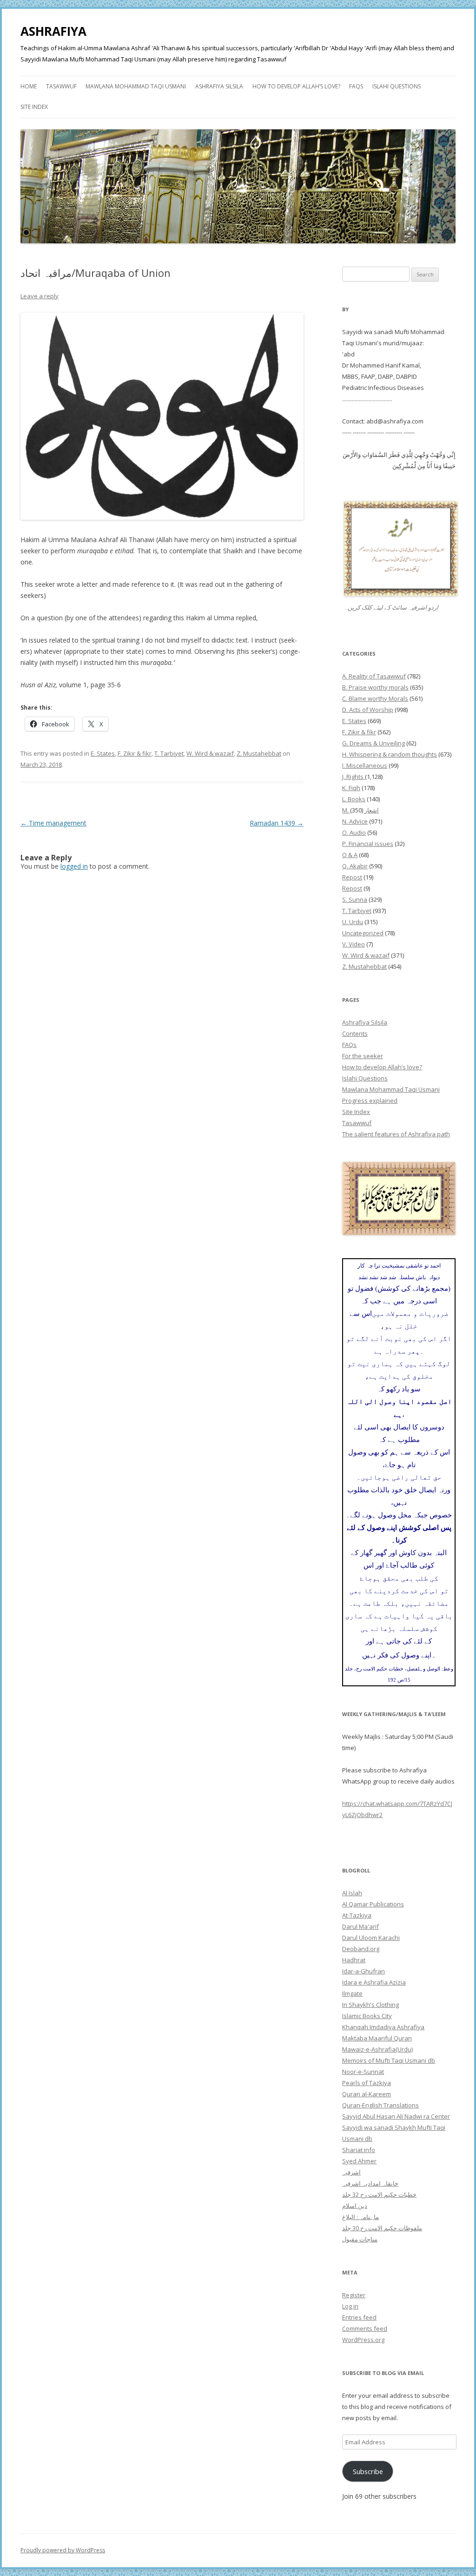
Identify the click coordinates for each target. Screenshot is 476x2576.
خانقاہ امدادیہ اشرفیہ (370, 2183)
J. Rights (354, 777)
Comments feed (365, 2328)
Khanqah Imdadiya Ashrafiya (383, 2027)
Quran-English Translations (380, 2105)
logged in (74, 866)
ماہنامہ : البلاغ (360, 2217)
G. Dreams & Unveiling (374, 743)
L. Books (354, 799)
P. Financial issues (368, 844)
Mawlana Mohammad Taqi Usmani (136, 86)
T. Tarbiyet (169, 753)
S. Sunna (355, 899)
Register (354, 2295)
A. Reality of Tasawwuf (374, 676)
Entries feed (359, 2317)
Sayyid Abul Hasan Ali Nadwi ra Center (396, 2116)
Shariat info (359, 2150)
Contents (355, 1033)
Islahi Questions (397, 86)
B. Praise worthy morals (375, 687)
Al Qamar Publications (373, 1904)
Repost (352, 877)
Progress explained (370, 1100)
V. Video (354, 944)
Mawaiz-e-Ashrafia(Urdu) (377, 2049)
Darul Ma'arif (360, 1926)
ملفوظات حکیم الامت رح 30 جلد (382, 2228)
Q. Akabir (355, 866)
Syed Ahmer (359, 2161)
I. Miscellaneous (365, 765)
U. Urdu (353, 922)
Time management (53, 823)
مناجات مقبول (360, 2239)
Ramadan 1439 (277, 823)
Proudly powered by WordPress (63, 2550)
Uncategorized (363, 933)
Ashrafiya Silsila (219, 86)
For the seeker (363, 1056)
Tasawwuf (61, 86)
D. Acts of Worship (368, 710)
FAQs (356, 86)
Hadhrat (354, 1960)
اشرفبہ (351, 2172)
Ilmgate (352, 1993)
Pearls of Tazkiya (367, 2083)
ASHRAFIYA (53, 31)
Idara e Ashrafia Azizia (374, 1982)
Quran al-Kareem (367, 2094)
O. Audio (354, 832)
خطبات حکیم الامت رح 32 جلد (379, 2194)
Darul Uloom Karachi (371, 1938)
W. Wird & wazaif (210, 753)
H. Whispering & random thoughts (390, 754)
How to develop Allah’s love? (296, 86)
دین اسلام (355, 2206)
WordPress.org (363, 2340)
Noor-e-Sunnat (363, 2072)
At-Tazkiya (357, 1915)
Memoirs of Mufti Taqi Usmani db (389, 2060)
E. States (103, 753)
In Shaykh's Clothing (370, 2005)
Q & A (350, 855)
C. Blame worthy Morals (375, 698)
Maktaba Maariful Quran (377, 2038)
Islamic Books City (367, 2016)
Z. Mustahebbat (259, 753)
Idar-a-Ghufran (364, 1971)
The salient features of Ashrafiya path (396, 1134)
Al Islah (352, 1893)
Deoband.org (361, 1949)
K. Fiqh (351, 788)
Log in (350, 2306)
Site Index (34, 107)
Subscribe (368, 2471)
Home (29, 86)
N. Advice (355, 821)
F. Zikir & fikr (135, 753)
